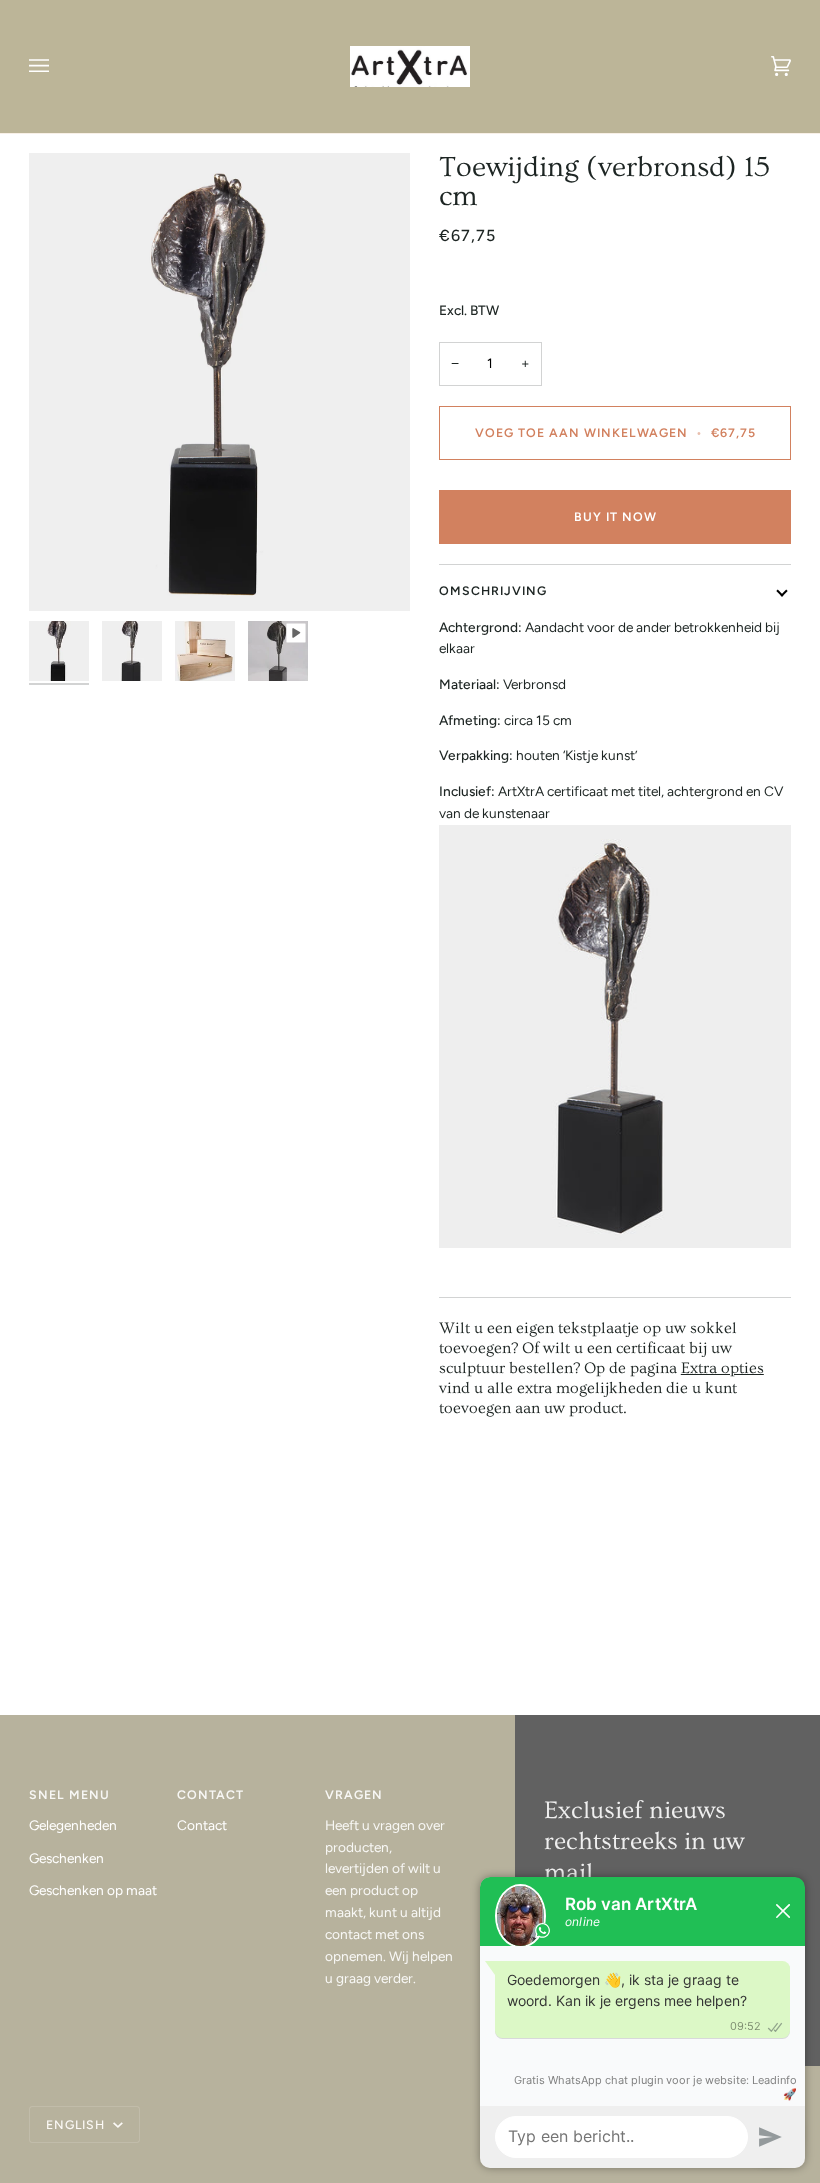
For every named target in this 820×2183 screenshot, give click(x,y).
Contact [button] (210, 1794)
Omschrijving (493, 590)
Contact (202, 1825)
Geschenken (66, 1858)
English (77, 2124)
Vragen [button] (354, 1794)
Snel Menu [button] (69, 1794)
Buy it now (615, 516)
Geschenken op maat (93, 1890)
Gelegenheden (73, 1825)
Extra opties (722, 1368)
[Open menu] (59, 66)
